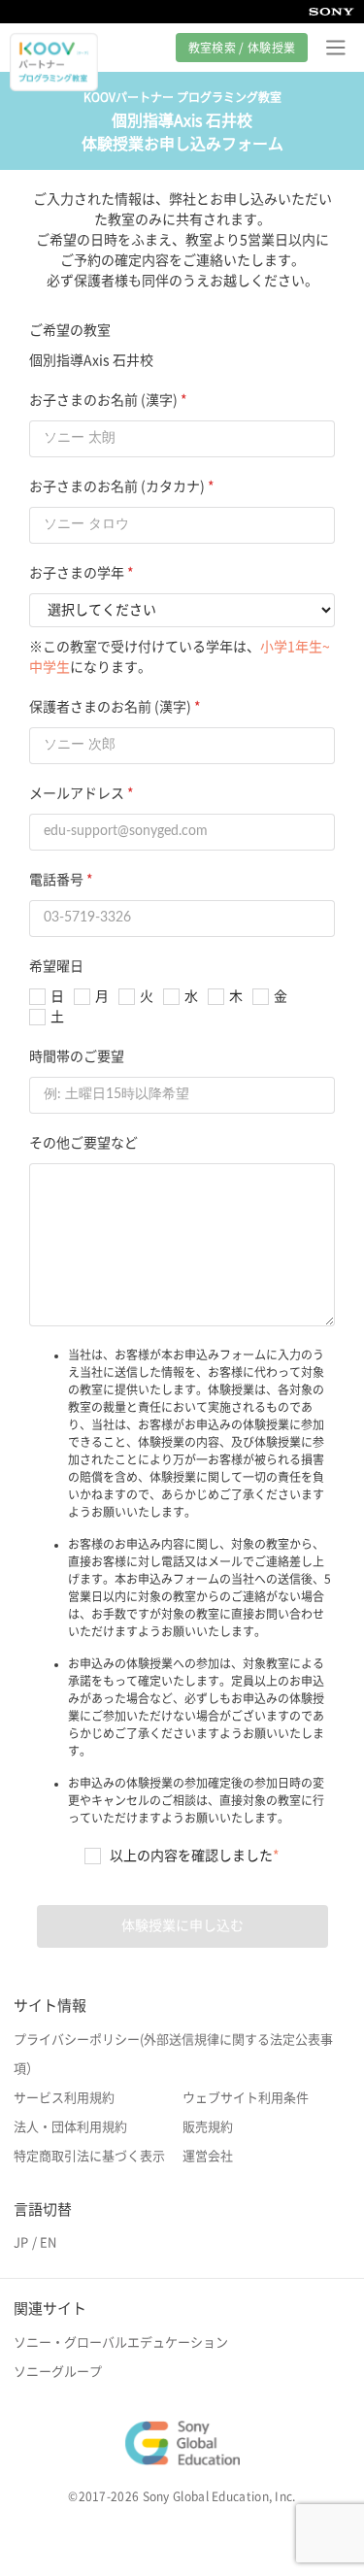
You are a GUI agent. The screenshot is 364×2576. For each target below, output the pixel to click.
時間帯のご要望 (77, 1056)
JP (21, 2242)
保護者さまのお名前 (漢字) (110, 707)
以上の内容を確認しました (195, 1856)
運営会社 (208, 2156)
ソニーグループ (58, 2372)
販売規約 (208, 2127)
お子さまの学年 (77, 573)
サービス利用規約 (64, 2098)
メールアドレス (77, 793)
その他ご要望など (83, 1143)
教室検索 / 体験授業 (242, 48)
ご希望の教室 (70, 330)
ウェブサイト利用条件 (246, 2098)
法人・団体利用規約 (70, 2127)
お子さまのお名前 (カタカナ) (117, 486)
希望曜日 (56, 966)
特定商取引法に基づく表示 (89, 2156)
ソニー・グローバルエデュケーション (121, 2342)
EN (48, 2242)
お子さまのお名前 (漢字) (103, 400)
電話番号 (56, 880)
